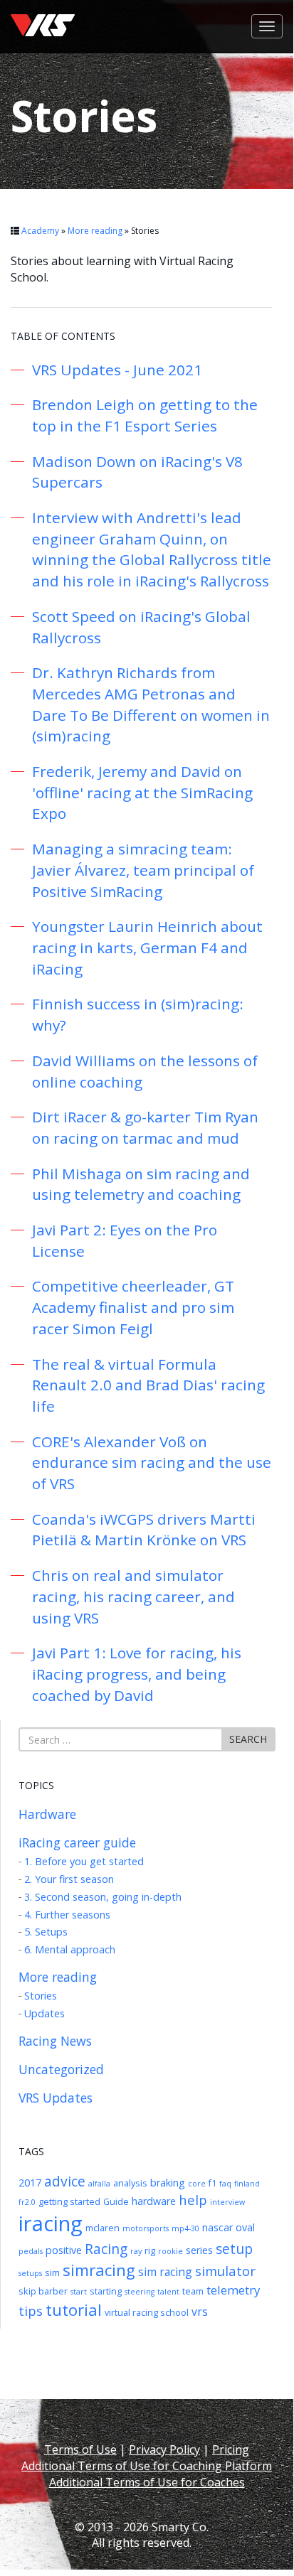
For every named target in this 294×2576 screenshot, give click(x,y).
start (79, 2292)
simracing (99, 2270)
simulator (225, 2271)
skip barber (43, 2291)
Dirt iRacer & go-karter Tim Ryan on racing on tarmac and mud (145, 1127)
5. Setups (46, 1932)
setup (234, 2249)
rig (150, 2250)
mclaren (103, 2228)
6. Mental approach (70, 1949)
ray (136, 2251)
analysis (130, 2183)
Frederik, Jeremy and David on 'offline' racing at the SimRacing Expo (142, 792)
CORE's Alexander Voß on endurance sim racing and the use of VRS (152, 1463)
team (193, 2291)
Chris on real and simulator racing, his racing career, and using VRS (133, 1596)
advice (65, 2181)
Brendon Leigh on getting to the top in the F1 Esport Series (145, 415)
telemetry (233, 2290)
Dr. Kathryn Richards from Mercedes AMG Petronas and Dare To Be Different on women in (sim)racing (151, 704)
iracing (51, 2223)
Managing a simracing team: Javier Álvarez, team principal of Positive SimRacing (143, 870)
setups (30, 2273)
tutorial (74, 2310)
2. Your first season (69, 1879)
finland (247, 2184)
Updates (44, 2013)
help (193, 2200)
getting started (69, 2201)
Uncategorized (61, 2069)
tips (31, 2311)
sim (52, 2272)
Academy (40, 231)
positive (64, 2250)
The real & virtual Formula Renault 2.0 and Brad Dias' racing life (148, 1385)
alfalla (99, 2184)
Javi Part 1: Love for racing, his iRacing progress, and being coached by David (137, 1674)
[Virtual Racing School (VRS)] (43, 11)
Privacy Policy (164, 2449)
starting (106, 2291)
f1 (212, 2183)
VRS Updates (56, 2098)
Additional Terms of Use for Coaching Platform (147, 2466)
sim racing (165, 2272)
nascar (217, 2227)
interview (227, 2202)
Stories (41, 1996)
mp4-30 (185, 2228)
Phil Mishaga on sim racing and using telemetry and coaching (141, 1184)
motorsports (146, 2228)
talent (168, 2292)
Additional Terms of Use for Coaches (147, 2482)
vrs (200, 2312)
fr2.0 (27, 2202)
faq (225, 2184)
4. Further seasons (67, 1915)
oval (245, 2227)
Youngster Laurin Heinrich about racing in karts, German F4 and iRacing (147, 947)
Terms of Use (80, 2449)
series (199, 2250)
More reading (95, 231)
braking (168, 2183)
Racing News (55, 2041)
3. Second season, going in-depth (103, 1897)
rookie (170, 2251)
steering (140, 2292)
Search (248, 1739)
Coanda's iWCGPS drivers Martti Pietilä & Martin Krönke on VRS (144, 1530)
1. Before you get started (84, 1861)
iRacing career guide (77, 1842)
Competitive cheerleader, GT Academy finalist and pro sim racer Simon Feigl (133, 1307)
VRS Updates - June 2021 (117, 370)
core (197, 2184)
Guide (116, 2201)
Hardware (47, 1814)
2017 (30, 2183)
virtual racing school (147, 2312)
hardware (154, 2201)
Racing (106, 2249)
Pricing (231, 2449)
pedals (31, 2251)
